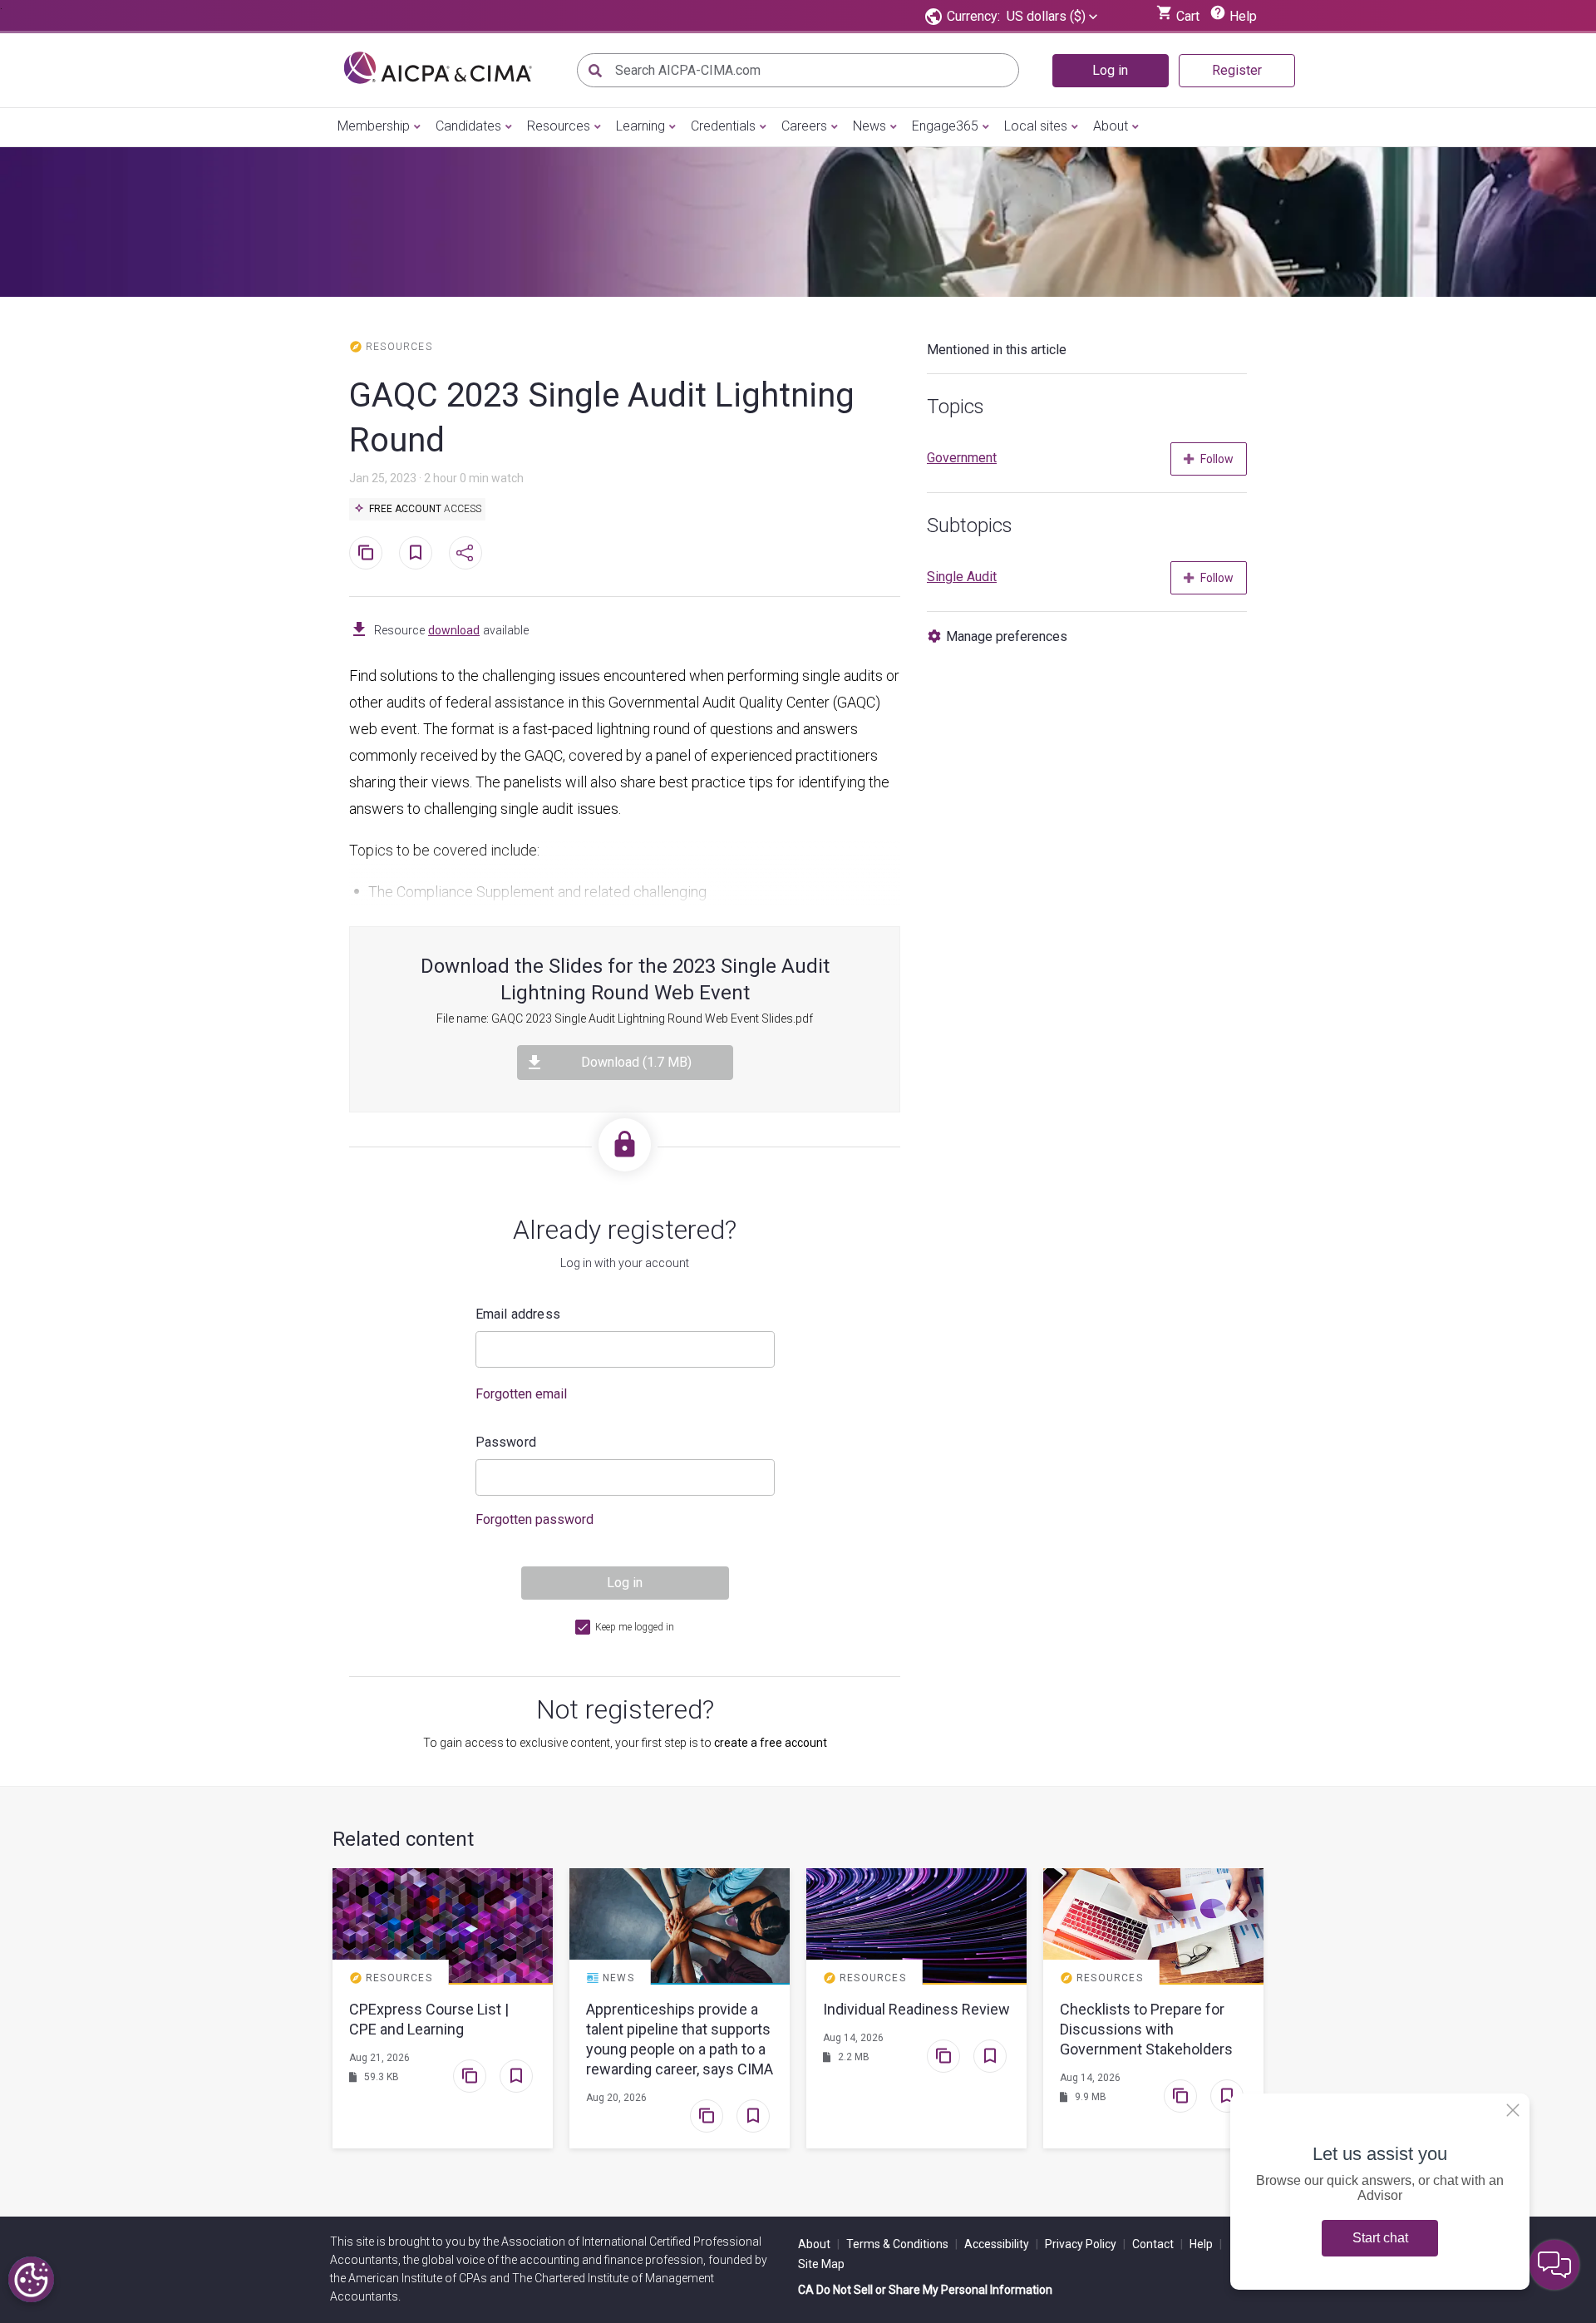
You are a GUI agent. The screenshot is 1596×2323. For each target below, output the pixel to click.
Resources (559, 126)
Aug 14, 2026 (853, 2038)
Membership (374, 126)
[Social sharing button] (465, 553)
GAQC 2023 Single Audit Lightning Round (602, 418)
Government (962, 458)
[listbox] (1052, 17)
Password (506, 1442)
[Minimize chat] (1554, 2265)
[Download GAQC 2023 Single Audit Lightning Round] (359, 630)
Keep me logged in (635, 1627)
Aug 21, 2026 (379, 2058)
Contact (1158, 2244)
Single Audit (962, 577)
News (869, 126)
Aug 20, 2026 (616, 2098)
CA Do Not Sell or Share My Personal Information (925, 2290)
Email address (518, 1314)
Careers (804, 126)
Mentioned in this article (997, 350)
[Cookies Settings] (31, 2279)
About (1111, 126)
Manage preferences (1007, 636)
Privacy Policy (1085, 2244)
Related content (403, 1839)
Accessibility (1001, 2244)
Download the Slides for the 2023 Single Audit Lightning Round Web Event (625, 979)
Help (1206, 2244)
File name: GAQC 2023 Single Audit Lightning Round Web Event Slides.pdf (625, 1018)
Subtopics (970, 525)
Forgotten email (521, 1394)
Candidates (468, 126)
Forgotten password (534, 1519)
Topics (956, 407)
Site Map (821, 2264)
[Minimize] (1513, 2110)
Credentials (723, 126)
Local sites (1036, 126)
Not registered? (625, 1709)
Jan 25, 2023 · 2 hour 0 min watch (436, 478)
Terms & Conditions (902, 2244)
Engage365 (945, 126)
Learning (640, 126)
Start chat (1380, 2238)
